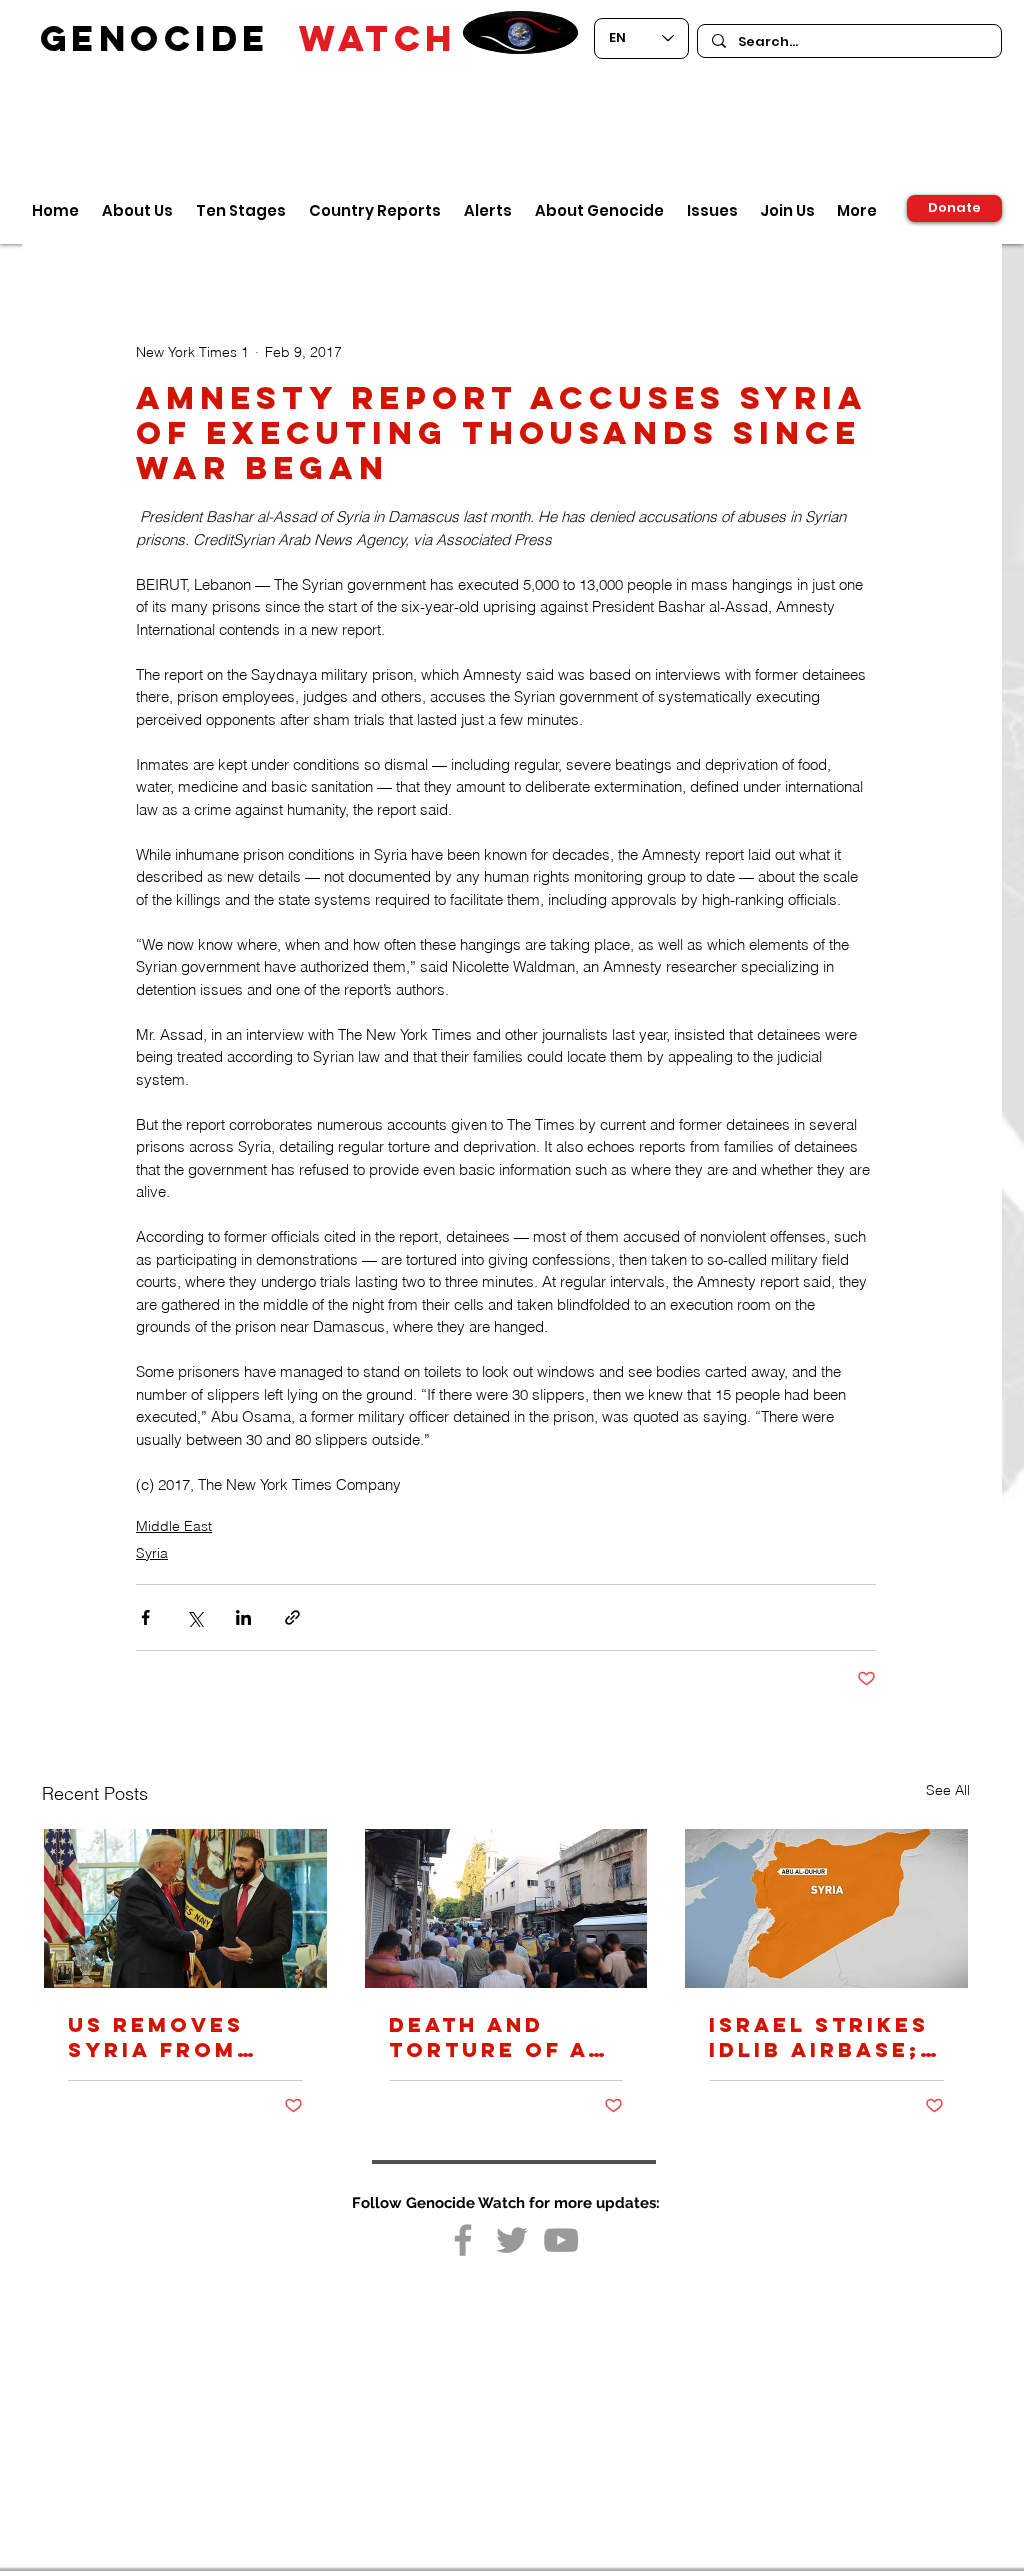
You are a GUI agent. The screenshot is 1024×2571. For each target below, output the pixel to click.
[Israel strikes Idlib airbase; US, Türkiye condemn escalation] (826, 1908)
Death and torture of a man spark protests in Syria (488, 2037)
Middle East (174, 1526)
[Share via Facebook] (145, 1617)
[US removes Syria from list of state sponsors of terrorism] (185, 1908)
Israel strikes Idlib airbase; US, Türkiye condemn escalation (819, 2037)
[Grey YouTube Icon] (561, 2240)
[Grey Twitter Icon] (512, 2240)
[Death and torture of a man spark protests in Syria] (506, 1908)
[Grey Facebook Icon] (463, 2240)
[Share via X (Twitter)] (194, 1617)
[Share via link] (292, 1617)
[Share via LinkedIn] (243, 1617)
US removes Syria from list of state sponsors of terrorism (167, 2037)
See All (948, 1790)
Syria (152, 1553)
